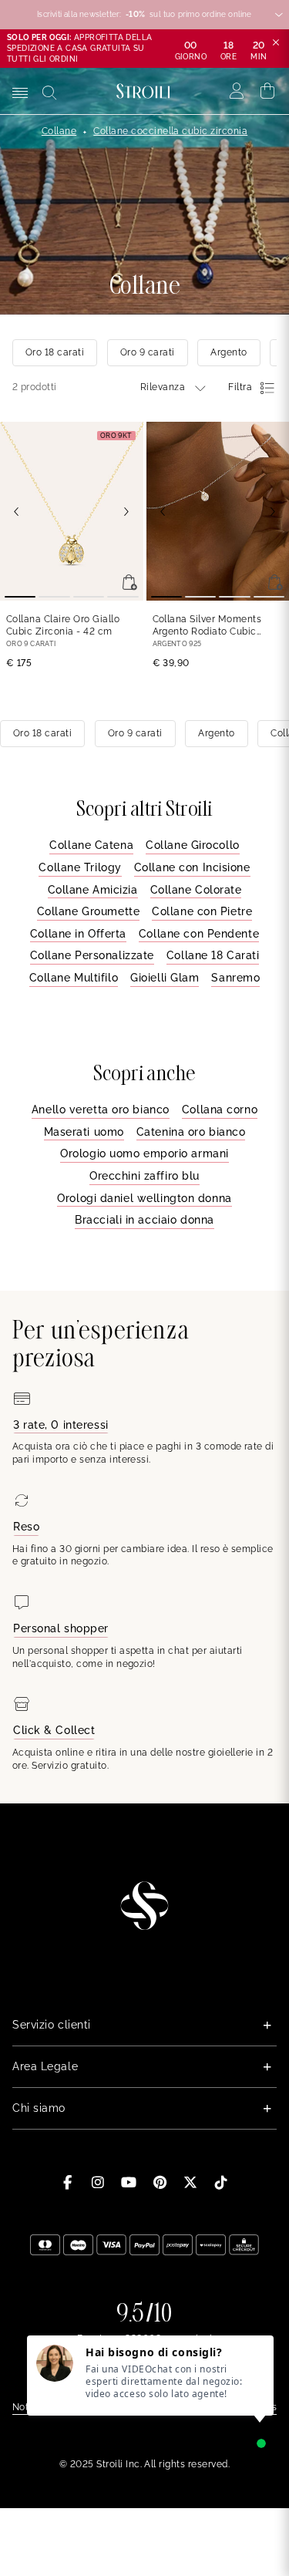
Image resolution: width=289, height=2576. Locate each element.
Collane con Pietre (202, 911)
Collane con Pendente (199, 934)
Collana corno (220, 1110)
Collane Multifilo (74, 978)
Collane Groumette (89, 911)
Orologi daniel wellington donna (144, 1198)
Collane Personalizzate (92, 955)
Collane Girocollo (193, 845)
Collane (59, 131)
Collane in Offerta (78, 934)
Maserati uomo (84, 1132)
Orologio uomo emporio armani (144, 1153)
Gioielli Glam (165, 978)
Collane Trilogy (80, 867)
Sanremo (235, 978)
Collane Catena (91, 845)
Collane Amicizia (93, 890)
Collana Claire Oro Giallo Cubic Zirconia (63, 626)
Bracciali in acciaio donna (144, 1220)
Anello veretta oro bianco (101, 1110)
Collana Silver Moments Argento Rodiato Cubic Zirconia (207, 626)
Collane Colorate (196, 890)
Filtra (240, 387)
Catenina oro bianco (191, 1132)
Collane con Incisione (192, 867)
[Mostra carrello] (268, 91)
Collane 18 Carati (213, 955)
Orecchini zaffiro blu (144, 1176)
